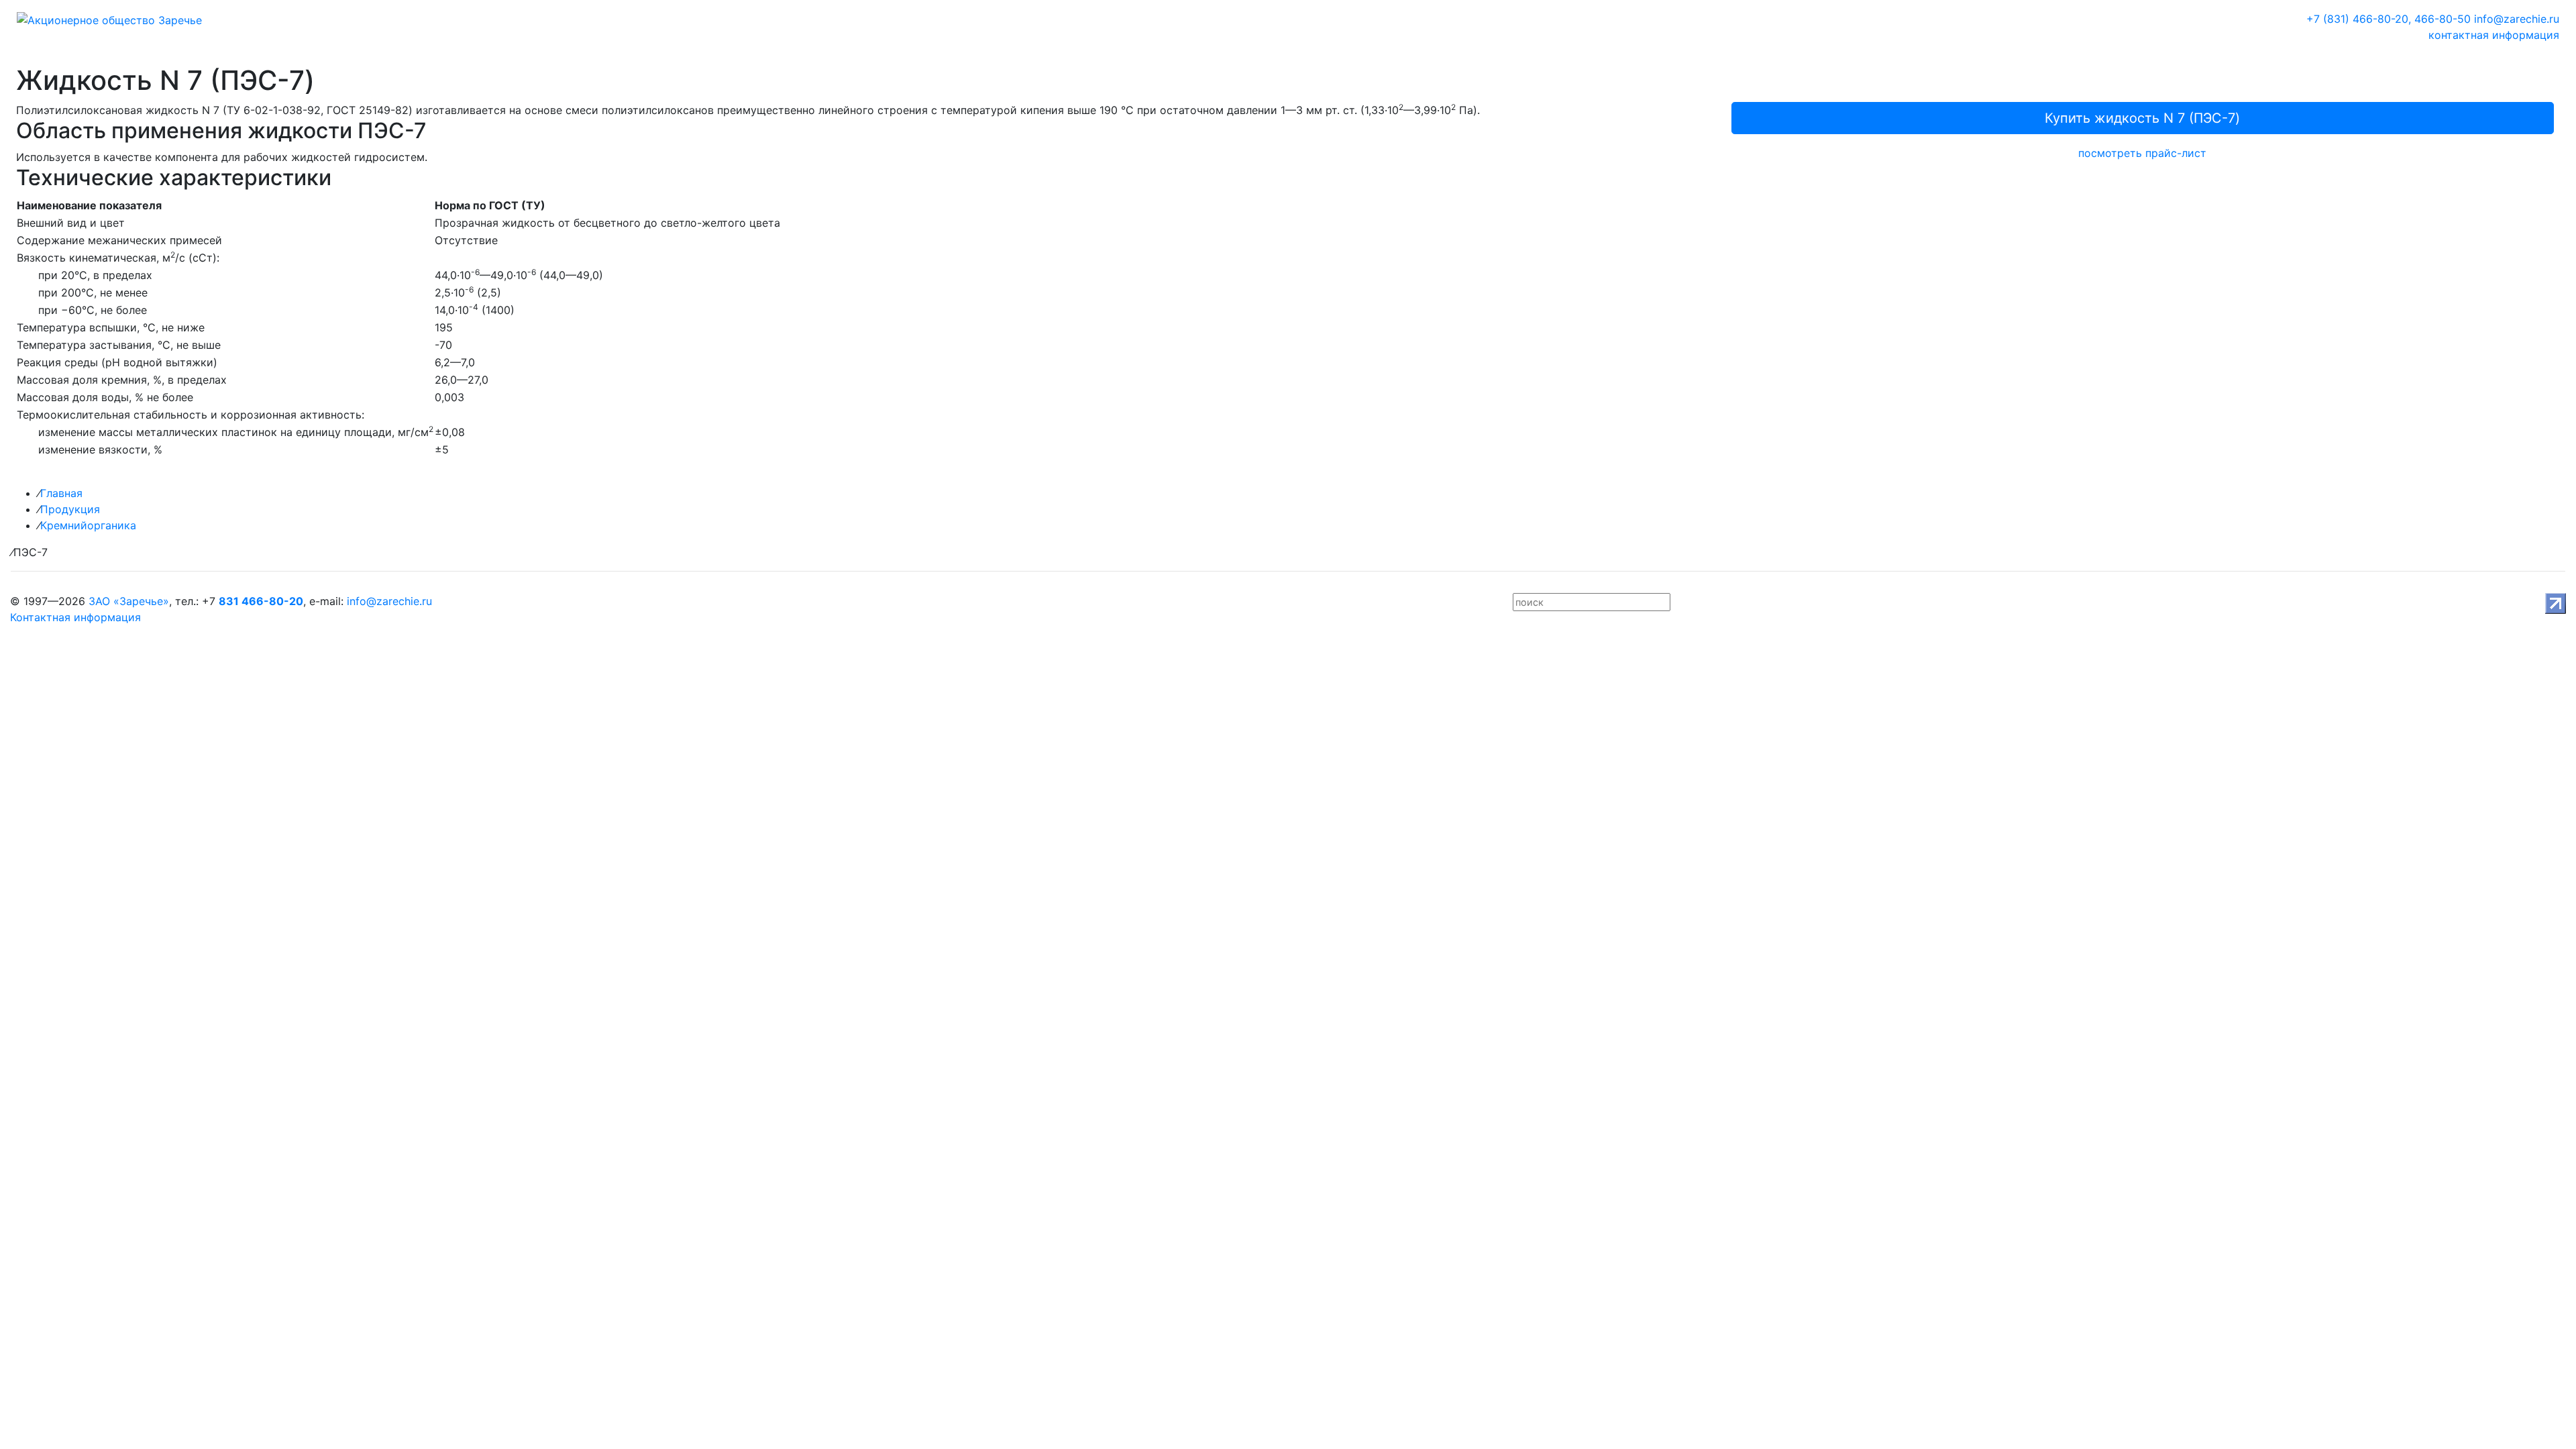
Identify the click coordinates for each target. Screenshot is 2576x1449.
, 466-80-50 (2439, 19)
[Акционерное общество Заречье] (109, 19)
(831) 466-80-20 (2357, 19)
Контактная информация (75, 617)
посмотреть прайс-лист (2142, 153)
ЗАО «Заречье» (129, 601)
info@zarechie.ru (2517, 19)
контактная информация (2494, 35)
